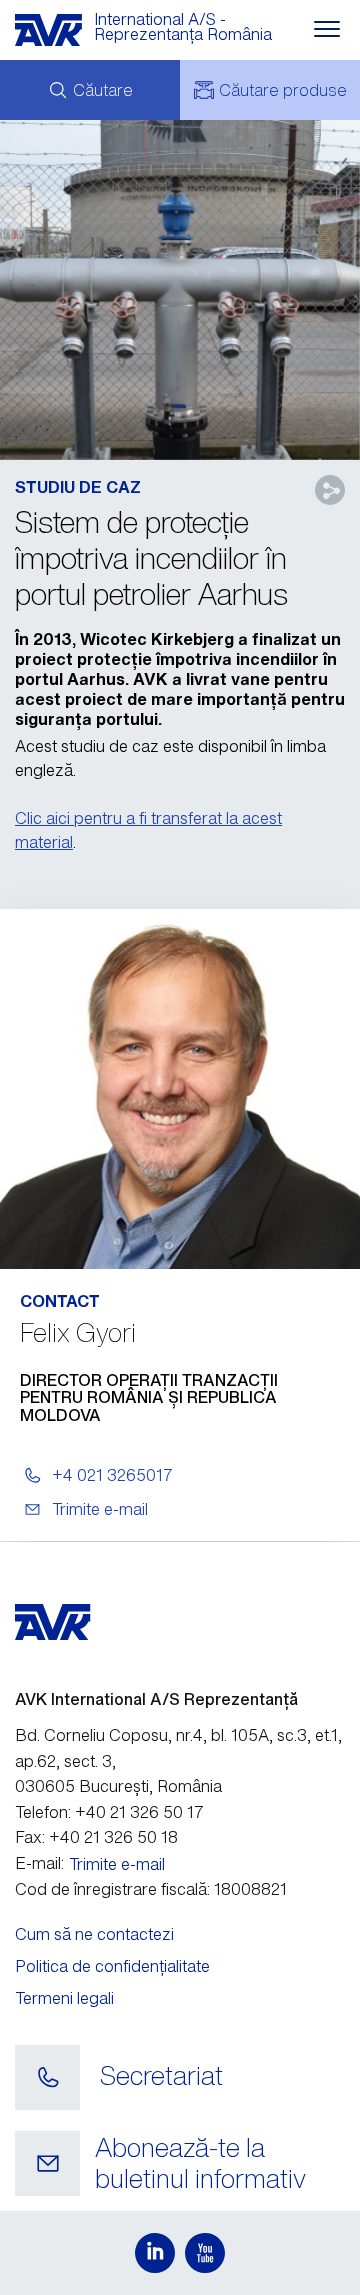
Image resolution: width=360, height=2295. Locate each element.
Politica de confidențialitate (112, 1966)
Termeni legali (64, 1998)
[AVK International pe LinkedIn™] (155, 2253)
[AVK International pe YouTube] (205, 2253)
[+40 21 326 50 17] (47, 2078)
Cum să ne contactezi (94, 1934)
